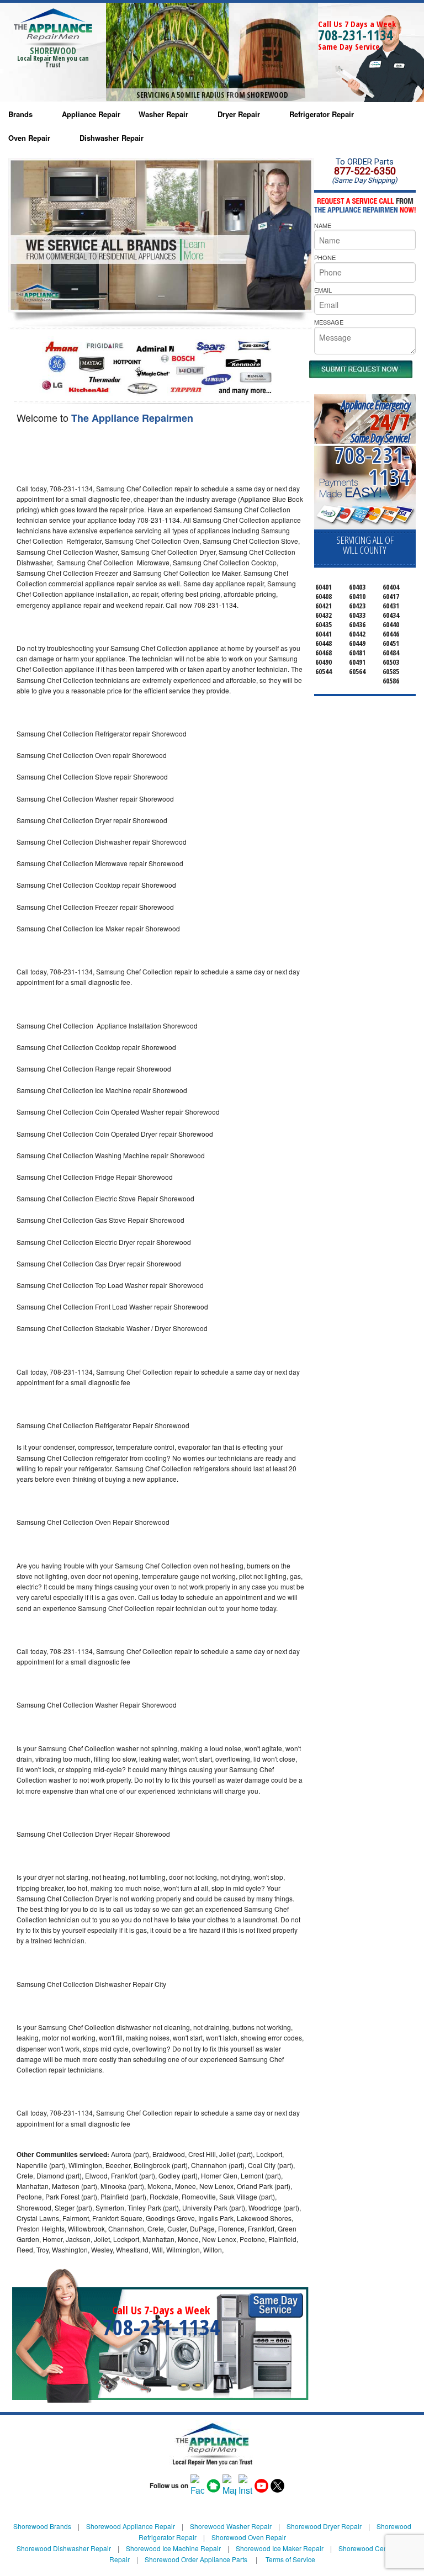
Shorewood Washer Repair (231, 2526)
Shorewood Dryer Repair (324, 2526)
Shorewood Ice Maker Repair (280, 2548)
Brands (20, 114)
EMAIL (323, 290)
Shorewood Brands (42, 2526)
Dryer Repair (239, 114)
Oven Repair (29, 138)
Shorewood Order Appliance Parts (196, 2559)
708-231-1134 (356, 35)
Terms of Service (290, 2559)
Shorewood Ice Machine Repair (173, 2548)
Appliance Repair (91, 114)
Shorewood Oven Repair (249, 2537)
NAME (323, 225)
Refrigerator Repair (322, 114)
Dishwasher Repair (112, 138)
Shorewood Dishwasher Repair (64, 2548)
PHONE (325, 257)
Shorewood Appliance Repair (131, 2526)
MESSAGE (329, 322)
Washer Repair (163, 114)
